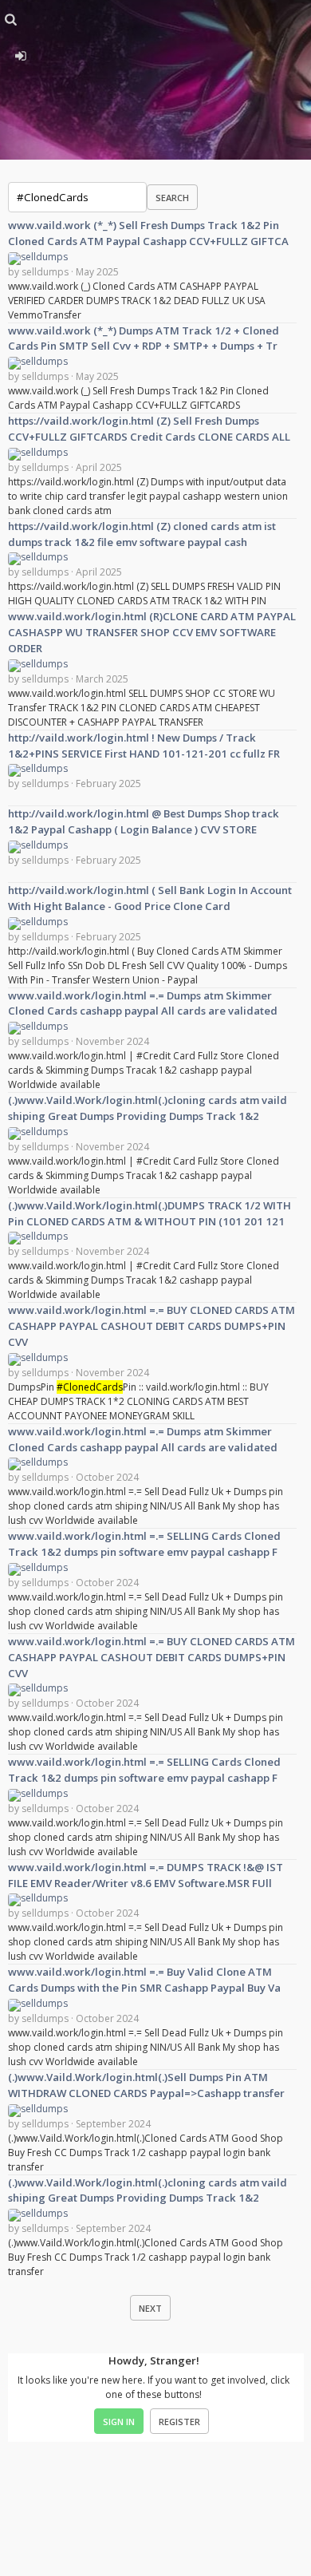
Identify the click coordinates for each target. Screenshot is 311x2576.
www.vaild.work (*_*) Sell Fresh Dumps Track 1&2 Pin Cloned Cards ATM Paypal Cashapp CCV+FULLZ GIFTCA (148, 233)
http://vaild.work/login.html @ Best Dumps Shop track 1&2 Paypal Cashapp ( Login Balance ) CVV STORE (144, 821)
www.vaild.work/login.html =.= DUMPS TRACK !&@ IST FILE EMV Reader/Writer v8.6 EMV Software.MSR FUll (146, 1875)
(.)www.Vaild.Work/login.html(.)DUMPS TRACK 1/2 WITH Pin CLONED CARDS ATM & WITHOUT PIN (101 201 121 (150, 1213)
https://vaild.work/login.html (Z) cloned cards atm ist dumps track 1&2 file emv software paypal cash (142, 534)
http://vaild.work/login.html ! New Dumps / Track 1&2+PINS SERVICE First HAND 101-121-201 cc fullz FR (144, 746)
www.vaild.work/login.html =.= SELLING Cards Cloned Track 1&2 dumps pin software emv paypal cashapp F (144, 1544)
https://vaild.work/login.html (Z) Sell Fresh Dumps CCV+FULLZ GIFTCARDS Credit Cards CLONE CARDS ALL (149, 429)
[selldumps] (38, 257)
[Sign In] (20, 53)
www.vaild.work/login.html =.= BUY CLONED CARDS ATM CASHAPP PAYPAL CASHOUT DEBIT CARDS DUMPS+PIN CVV (152, 1326)
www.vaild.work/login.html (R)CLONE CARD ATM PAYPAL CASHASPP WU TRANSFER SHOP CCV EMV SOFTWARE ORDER (152, 632)
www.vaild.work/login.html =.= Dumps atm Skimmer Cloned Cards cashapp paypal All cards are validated (143, 1003)
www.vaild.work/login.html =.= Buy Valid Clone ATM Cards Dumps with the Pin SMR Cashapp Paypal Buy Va (144, 1980)
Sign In (119, 2422)
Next (150, 2308)
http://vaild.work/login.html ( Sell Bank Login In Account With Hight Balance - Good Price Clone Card (150, 898)
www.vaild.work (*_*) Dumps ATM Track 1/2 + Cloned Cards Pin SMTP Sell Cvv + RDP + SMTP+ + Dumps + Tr (144, 338)
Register (179, 2422)
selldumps (45, 272)
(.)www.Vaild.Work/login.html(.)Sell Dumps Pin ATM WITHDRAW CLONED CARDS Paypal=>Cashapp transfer (146, 2085)
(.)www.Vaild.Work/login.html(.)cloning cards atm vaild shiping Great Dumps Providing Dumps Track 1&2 (148, 1108)
